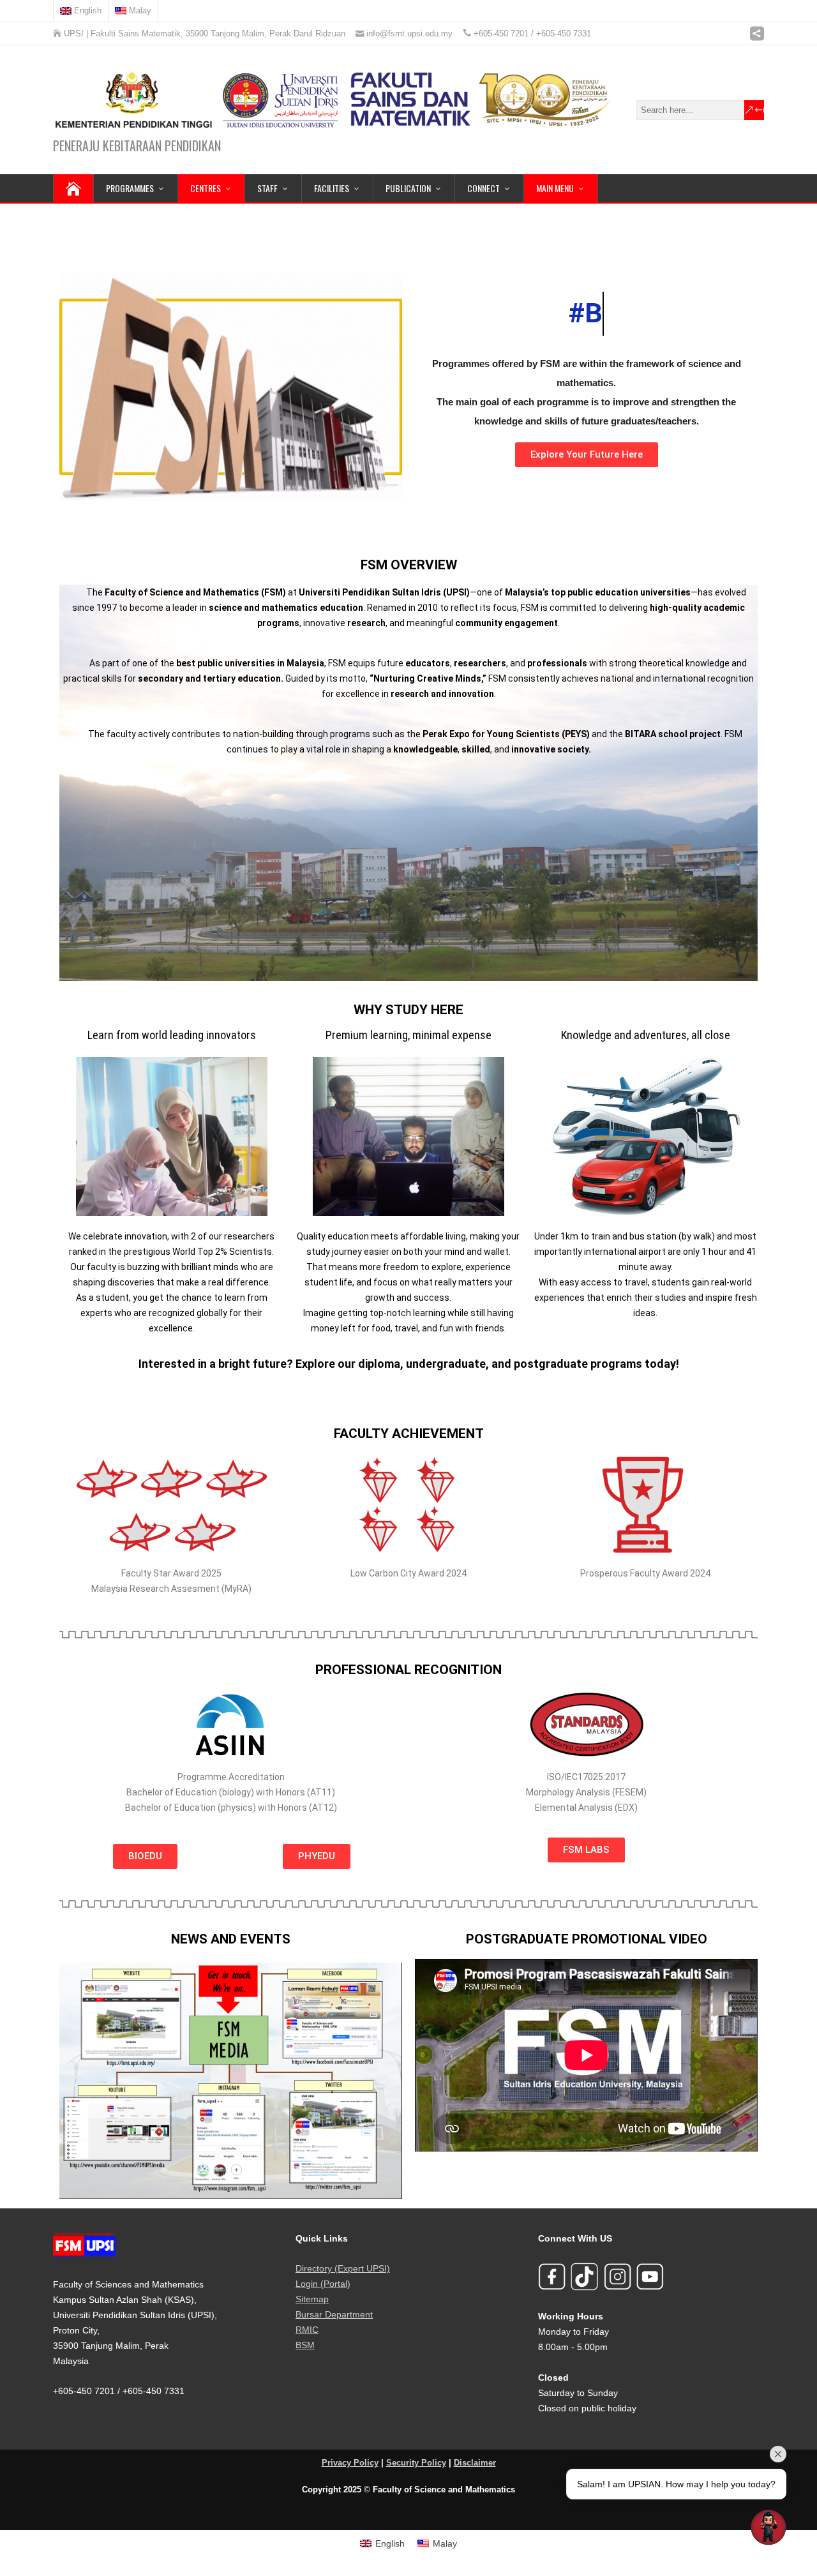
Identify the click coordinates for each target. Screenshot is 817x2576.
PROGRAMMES (130, 188)
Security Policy (416, 2463)
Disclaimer (475, 2463)
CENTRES (206, 188)
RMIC (307, 2330)
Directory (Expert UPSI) (343, 2268)
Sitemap (312, 2299)
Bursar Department (334, 2314)
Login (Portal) (323, 2284)
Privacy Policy (350, 2463)
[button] (74, 2080)
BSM (305, 2345)
